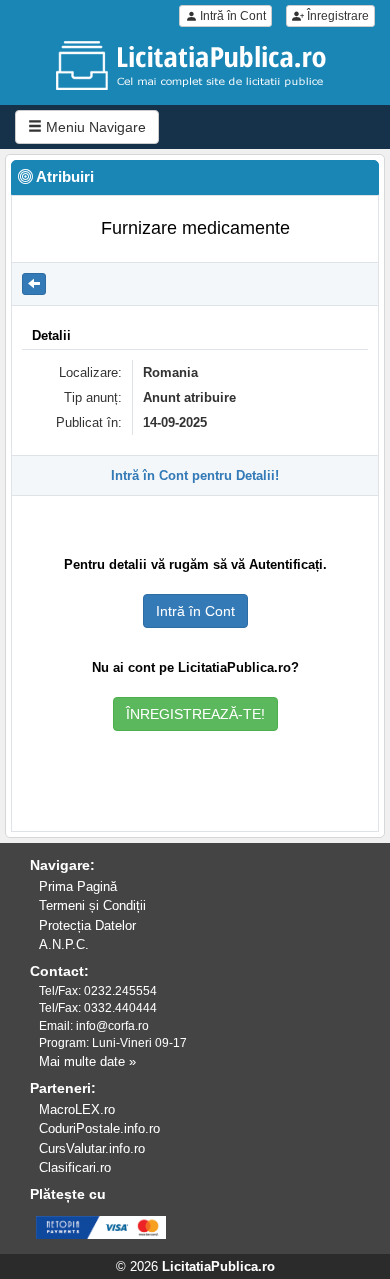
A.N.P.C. (64, 944)
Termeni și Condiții (92, 905)
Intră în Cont (231, 16)
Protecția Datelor (87, 925)
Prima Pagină (78, 886)
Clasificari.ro (75, 1167)
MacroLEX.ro (77, 1109)
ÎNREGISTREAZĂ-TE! (195, 714)
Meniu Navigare (94, 127)
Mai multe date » (87, 1061)
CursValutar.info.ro (92, 1148)
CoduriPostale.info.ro (99, 1128)
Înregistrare (336, 16)
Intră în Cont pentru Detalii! (195, 475)
